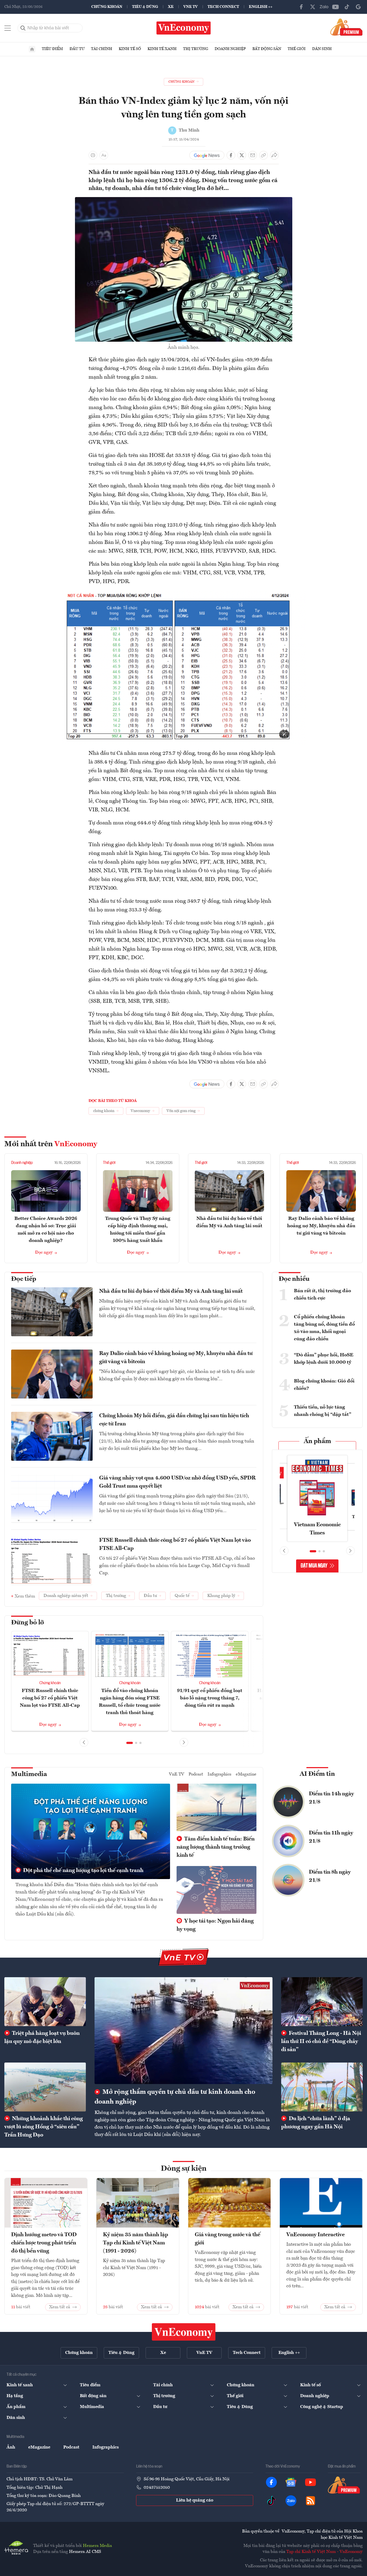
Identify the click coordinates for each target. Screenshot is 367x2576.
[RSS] (310, 2501)
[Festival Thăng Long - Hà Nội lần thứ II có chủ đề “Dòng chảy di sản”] (322, 2002)
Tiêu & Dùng (145, 7)
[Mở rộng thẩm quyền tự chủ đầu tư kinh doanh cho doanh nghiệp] (183, 2031)
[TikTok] (347, 7)
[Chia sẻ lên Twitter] (242, 155)
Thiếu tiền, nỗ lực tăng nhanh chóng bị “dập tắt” (323, 1411)
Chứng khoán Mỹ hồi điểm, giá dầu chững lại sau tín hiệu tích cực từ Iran (174, 1420)
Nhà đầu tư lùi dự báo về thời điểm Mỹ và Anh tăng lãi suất (171, 1291)
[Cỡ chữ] (104, 155)
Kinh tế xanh (162, 49)
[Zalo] (324, 7)
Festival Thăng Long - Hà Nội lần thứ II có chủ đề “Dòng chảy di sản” (321, 2042)
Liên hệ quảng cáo (195, 2500)
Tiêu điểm (52, 49)
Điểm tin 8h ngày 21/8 (330, 1876)
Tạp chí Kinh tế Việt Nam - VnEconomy (324, 2552)
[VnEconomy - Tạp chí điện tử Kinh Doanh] (184, 2332)
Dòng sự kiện (184, 2169)
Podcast (196, 1774)
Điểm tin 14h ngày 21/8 (331, 1798)
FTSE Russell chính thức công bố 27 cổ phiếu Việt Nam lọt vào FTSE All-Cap (175, 1544)
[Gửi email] (253, 155)
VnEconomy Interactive (316, 2235)
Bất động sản (267, 49)
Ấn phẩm (317, 1441)
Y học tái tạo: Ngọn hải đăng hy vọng (215, 1925)
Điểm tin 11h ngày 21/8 (331, 1837)
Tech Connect (223, 7)
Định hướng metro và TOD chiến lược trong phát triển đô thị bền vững (44, 2243)
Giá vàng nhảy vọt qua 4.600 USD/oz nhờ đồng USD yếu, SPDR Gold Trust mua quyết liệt (177, 1482)
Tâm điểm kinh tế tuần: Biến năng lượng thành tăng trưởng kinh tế (216, 1847)
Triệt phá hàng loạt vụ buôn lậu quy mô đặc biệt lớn (42, 2038)
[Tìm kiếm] (23, 28)
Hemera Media (97, 2546)
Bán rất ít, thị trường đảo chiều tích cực (322, 1295)
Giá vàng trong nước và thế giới (228, 2239)
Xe (171, 7)
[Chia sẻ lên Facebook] (231, 155)
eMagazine (246, 1774)
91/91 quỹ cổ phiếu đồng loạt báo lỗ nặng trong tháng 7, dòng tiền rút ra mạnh (210, 1698)
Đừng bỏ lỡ (28, 1623)
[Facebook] (301, 7)
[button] (130, 1743)
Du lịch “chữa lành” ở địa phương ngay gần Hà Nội (316, 2123)
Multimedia (29, 1774)
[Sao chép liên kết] (264, 155)
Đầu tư (77, 49)
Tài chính (102, 49)
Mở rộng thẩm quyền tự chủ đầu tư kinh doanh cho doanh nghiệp (175, 2097)
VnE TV (191, 7)
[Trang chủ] (32, 49)
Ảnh (11, 2447)
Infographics (219, 1774)
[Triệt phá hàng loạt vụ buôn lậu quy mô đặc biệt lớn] (45, 2002)
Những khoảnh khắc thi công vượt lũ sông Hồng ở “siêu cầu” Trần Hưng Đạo (44, 2127)
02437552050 (157, 2488)
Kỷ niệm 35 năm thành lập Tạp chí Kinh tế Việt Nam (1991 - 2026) (136, 2243)
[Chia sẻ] (274, 155)
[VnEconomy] (184, 594)
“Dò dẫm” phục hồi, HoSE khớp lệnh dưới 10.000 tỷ (324, 1359)
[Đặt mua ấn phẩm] (346, 27)
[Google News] (358, 7)
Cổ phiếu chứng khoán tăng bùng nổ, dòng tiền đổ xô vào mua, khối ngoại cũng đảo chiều (324, 1328)
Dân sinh (322, 49)
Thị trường (196, 49)
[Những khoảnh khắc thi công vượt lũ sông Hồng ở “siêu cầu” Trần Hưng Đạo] (45, 2087)
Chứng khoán (107, 7)
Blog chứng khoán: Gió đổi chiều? (324, 1385)
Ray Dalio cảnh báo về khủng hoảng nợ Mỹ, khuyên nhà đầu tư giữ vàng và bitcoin (321, 1226)
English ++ (261, 7)
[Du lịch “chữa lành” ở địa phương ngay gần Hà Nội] (322, 2087)
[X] (313, 7)
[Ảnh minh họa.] (184, 200)
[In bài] (93, 155)
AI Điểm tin (317, 1774)
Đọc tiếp (24, 1279)
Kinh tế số (130, 49)
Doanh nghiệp (230, 49)
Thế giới (297, 49)
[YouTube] (335, 7)
